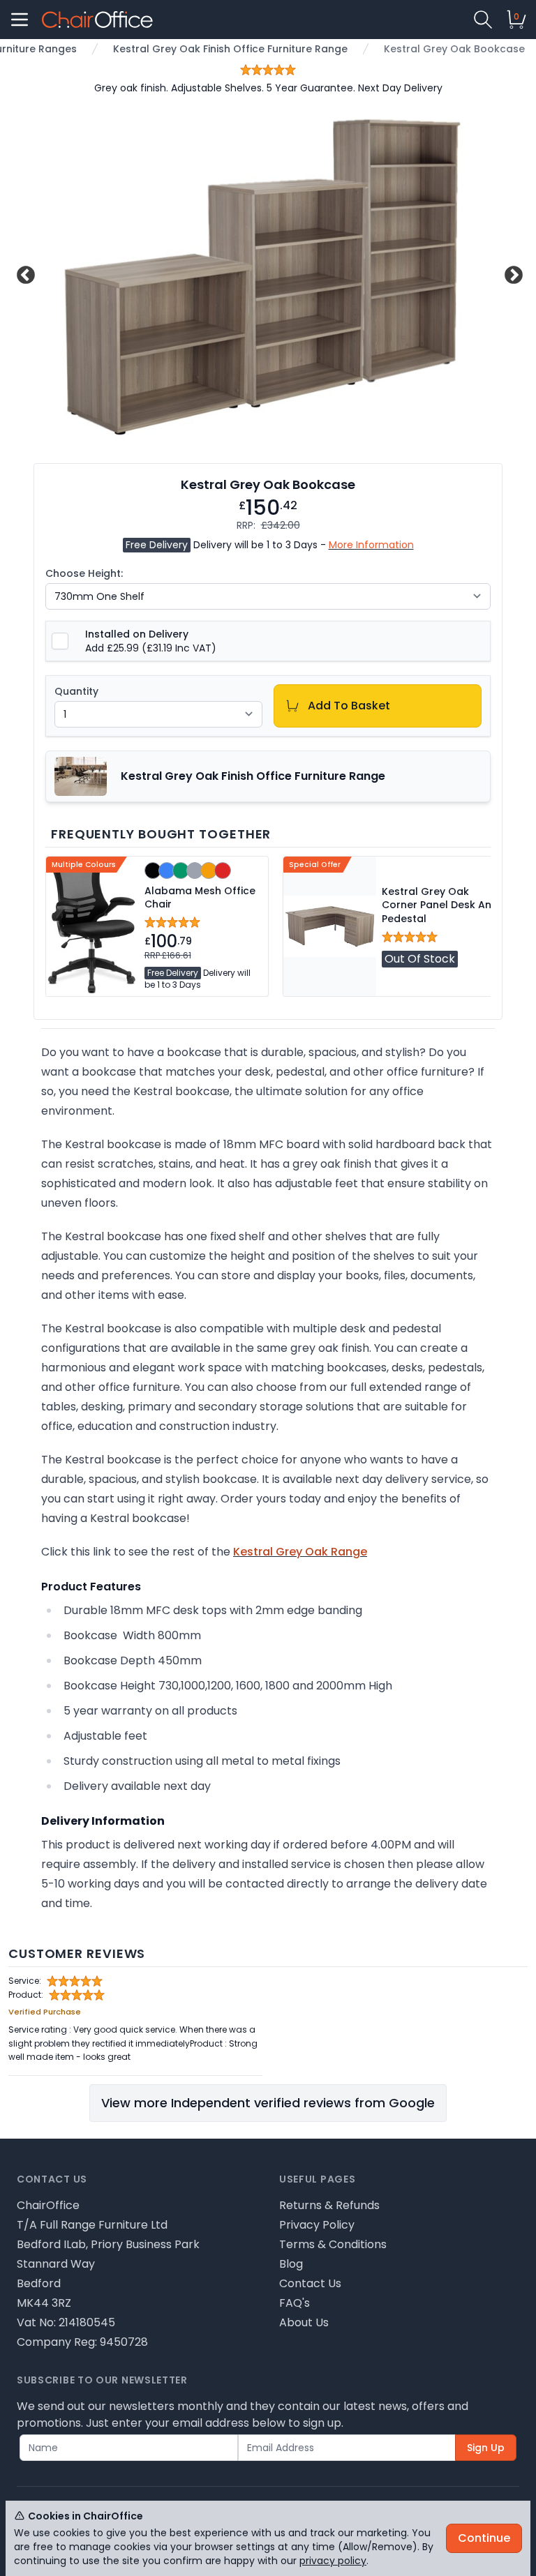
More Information (371, 545)
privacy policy (333, 2561)
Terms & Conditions (333, 2244)
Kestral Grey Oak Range (300, 1552)
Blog (291, 2264)
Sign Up (486, 2448)
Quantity (76, 691)
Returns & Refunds (329, 2205)
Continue (484, 2538)
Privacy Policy (317, 2225)
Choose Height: (84, 573)
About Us (304, 2322)
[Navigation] (20, 20)
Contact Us (310, 2283)
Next (512, 273)
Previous (24, 273)
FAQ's (295, 2303)
